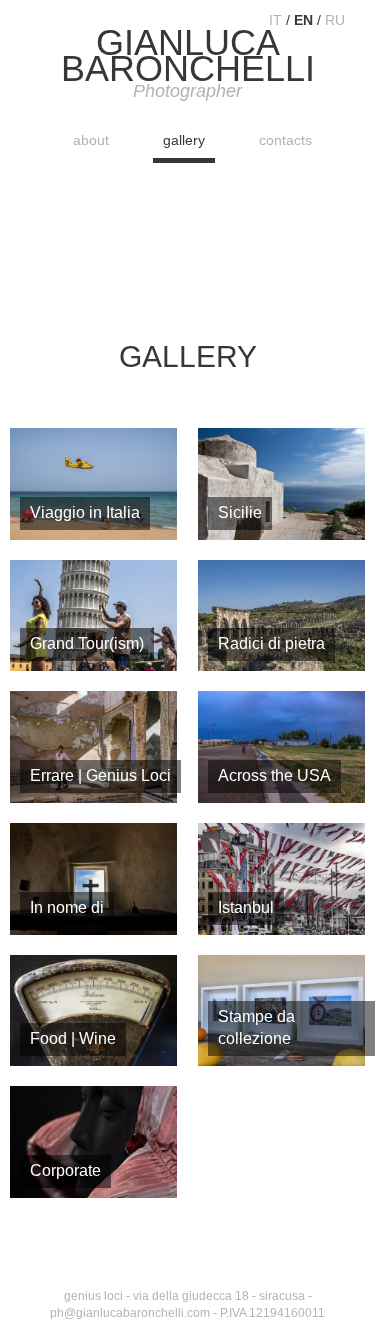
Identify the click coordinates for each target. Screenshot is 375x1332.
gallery (184, 140)
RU (335, 20)
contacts (285, 140)
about (91, 140)
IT (275, 20)
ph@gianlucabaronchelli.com (130, 1313)
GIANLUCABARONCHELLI (188, 65)
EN (303, 20)
